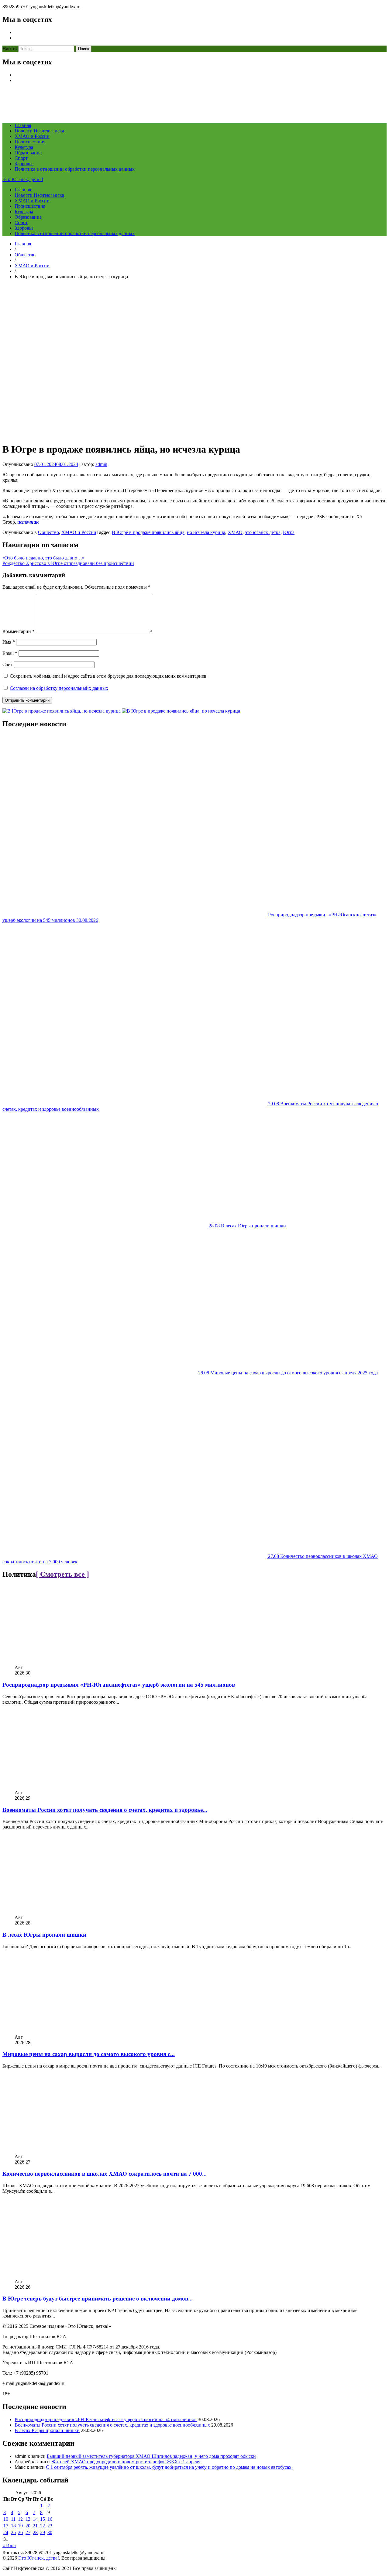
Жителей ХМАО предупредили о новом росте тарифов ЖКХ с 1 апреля (126, 2462)
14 (35, 2519)
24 (6, 2532)
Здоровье (24, 164)
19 (20, 2526)
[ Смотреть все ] (62, 1574)
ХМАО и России (32, 136)
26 (20, 2532)
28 (35, 2532)
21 (35, 2526)
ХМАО (235, 532)
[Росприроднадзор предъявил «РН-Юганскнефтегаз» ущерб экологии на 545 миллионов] (77, 1662)
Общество (25, 255)
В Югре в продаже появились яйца (148, 532)
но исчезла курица (206, 532)
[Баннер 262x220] (181, 711)
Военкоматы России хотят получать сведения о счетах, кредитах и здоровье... (105, 1810)
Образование (28, 153)
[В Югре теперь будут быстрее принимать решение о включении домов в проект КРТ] (77, 2276)
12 (20, 2519)
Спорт (21, 158)
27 (28, 2532)
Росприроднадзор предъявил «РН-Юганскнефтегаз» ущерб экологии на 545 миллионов (119, 1685)
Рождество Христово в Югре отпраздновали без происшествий (68, 563)
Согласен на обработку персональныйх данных (59, 688)
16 (50, 2519)
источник (28, 522)
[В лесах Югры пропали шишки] (77, 1912)
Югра (289, 532)
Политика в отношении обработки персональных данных (75, 169)
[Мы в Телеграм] (62, 711)
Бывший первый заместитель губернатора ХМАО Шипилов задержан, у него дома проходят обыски (151, 2456)
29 (43, 2532)
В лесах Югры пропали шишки (44, 1935)
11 (13, 2519)
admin (101, 464)
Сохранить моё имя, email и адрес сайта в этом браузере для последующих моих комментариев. (109, 676)
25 (13, 2532)
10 (6, 2519)
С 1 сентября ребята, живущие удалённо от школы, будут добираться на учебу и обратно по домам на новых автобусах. (169, 2467)
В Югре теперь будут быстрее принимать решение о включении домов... (98, 2299)
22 (43, 2526)
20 (28, 2526)
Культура (24, 147)
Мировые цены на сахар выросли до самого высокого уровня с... (89, 2054)
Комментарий (19, 631)
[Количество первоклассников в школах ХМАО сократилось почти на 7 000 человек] (77, 2151)
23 (50, 2526)
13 (28, 2519)
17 (6, 2526)
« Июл (9, 2545)
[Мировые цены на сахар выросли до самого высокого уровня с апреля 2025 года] (77, 2032)
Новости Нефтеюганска (39, 131)
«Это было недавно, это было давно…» (43, 558)
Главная (23, 125)
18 (13, 2526)
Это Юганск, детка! (23, 179)
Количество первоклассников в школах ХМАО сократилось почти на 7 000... (105, 2174)
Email (10, 653)
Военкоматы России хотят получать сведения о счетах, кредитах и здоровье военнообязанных (112, 2425)
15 (43, 2519)
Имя (9, 642)
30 (50, 2532)
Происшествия (30, 142)
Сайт (8, 664)
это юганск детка (263, 532)
